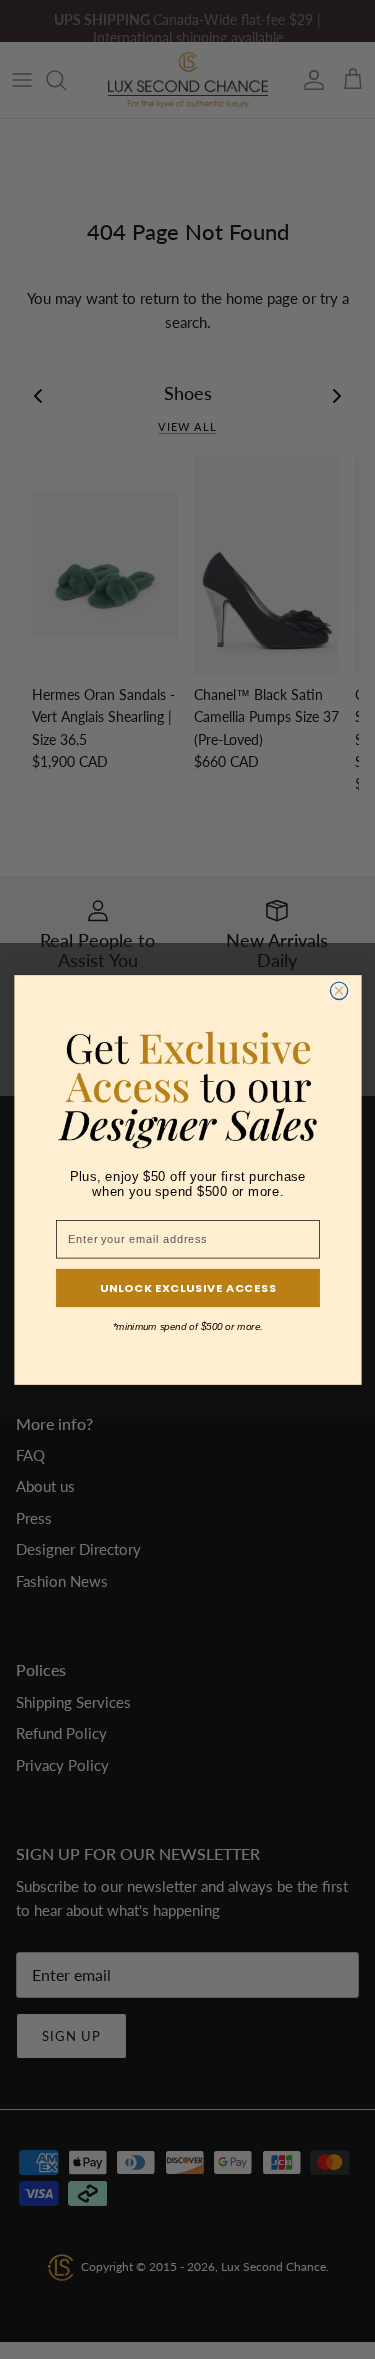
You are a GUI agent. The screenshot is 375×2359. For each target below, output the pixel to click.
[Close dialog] (338, 990)
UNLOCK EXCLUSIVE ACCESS (187, 1287)
